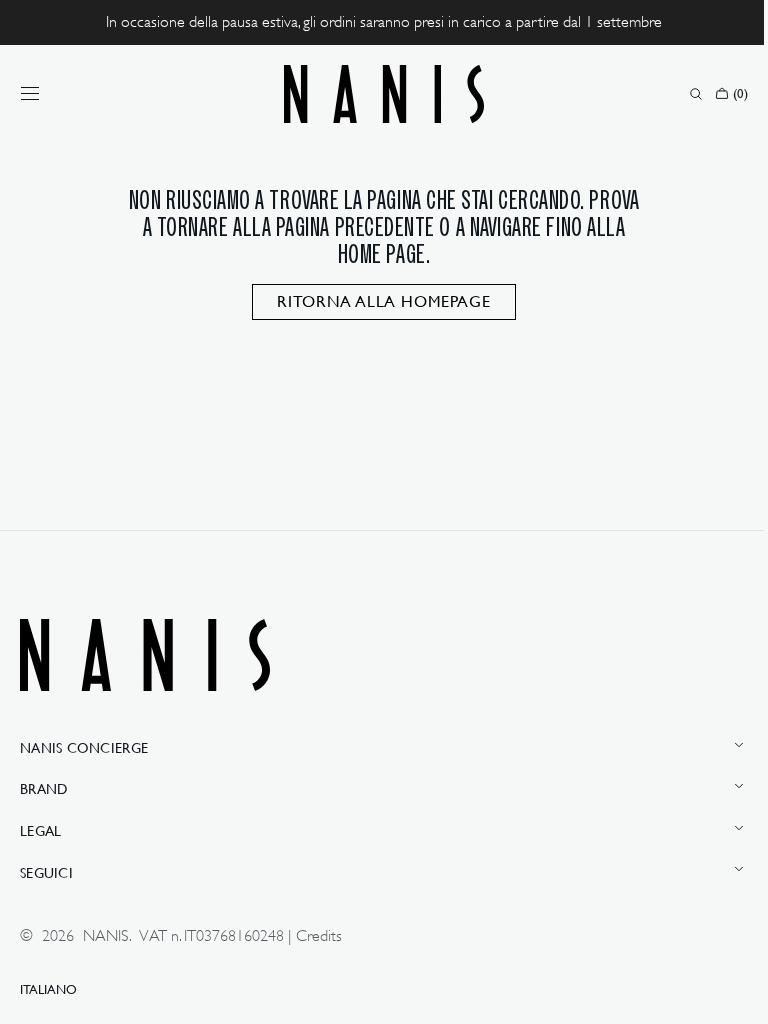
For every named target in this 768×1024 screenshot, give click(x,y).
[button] (30, 94)
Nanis (106, 936)
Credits (319, 936)
